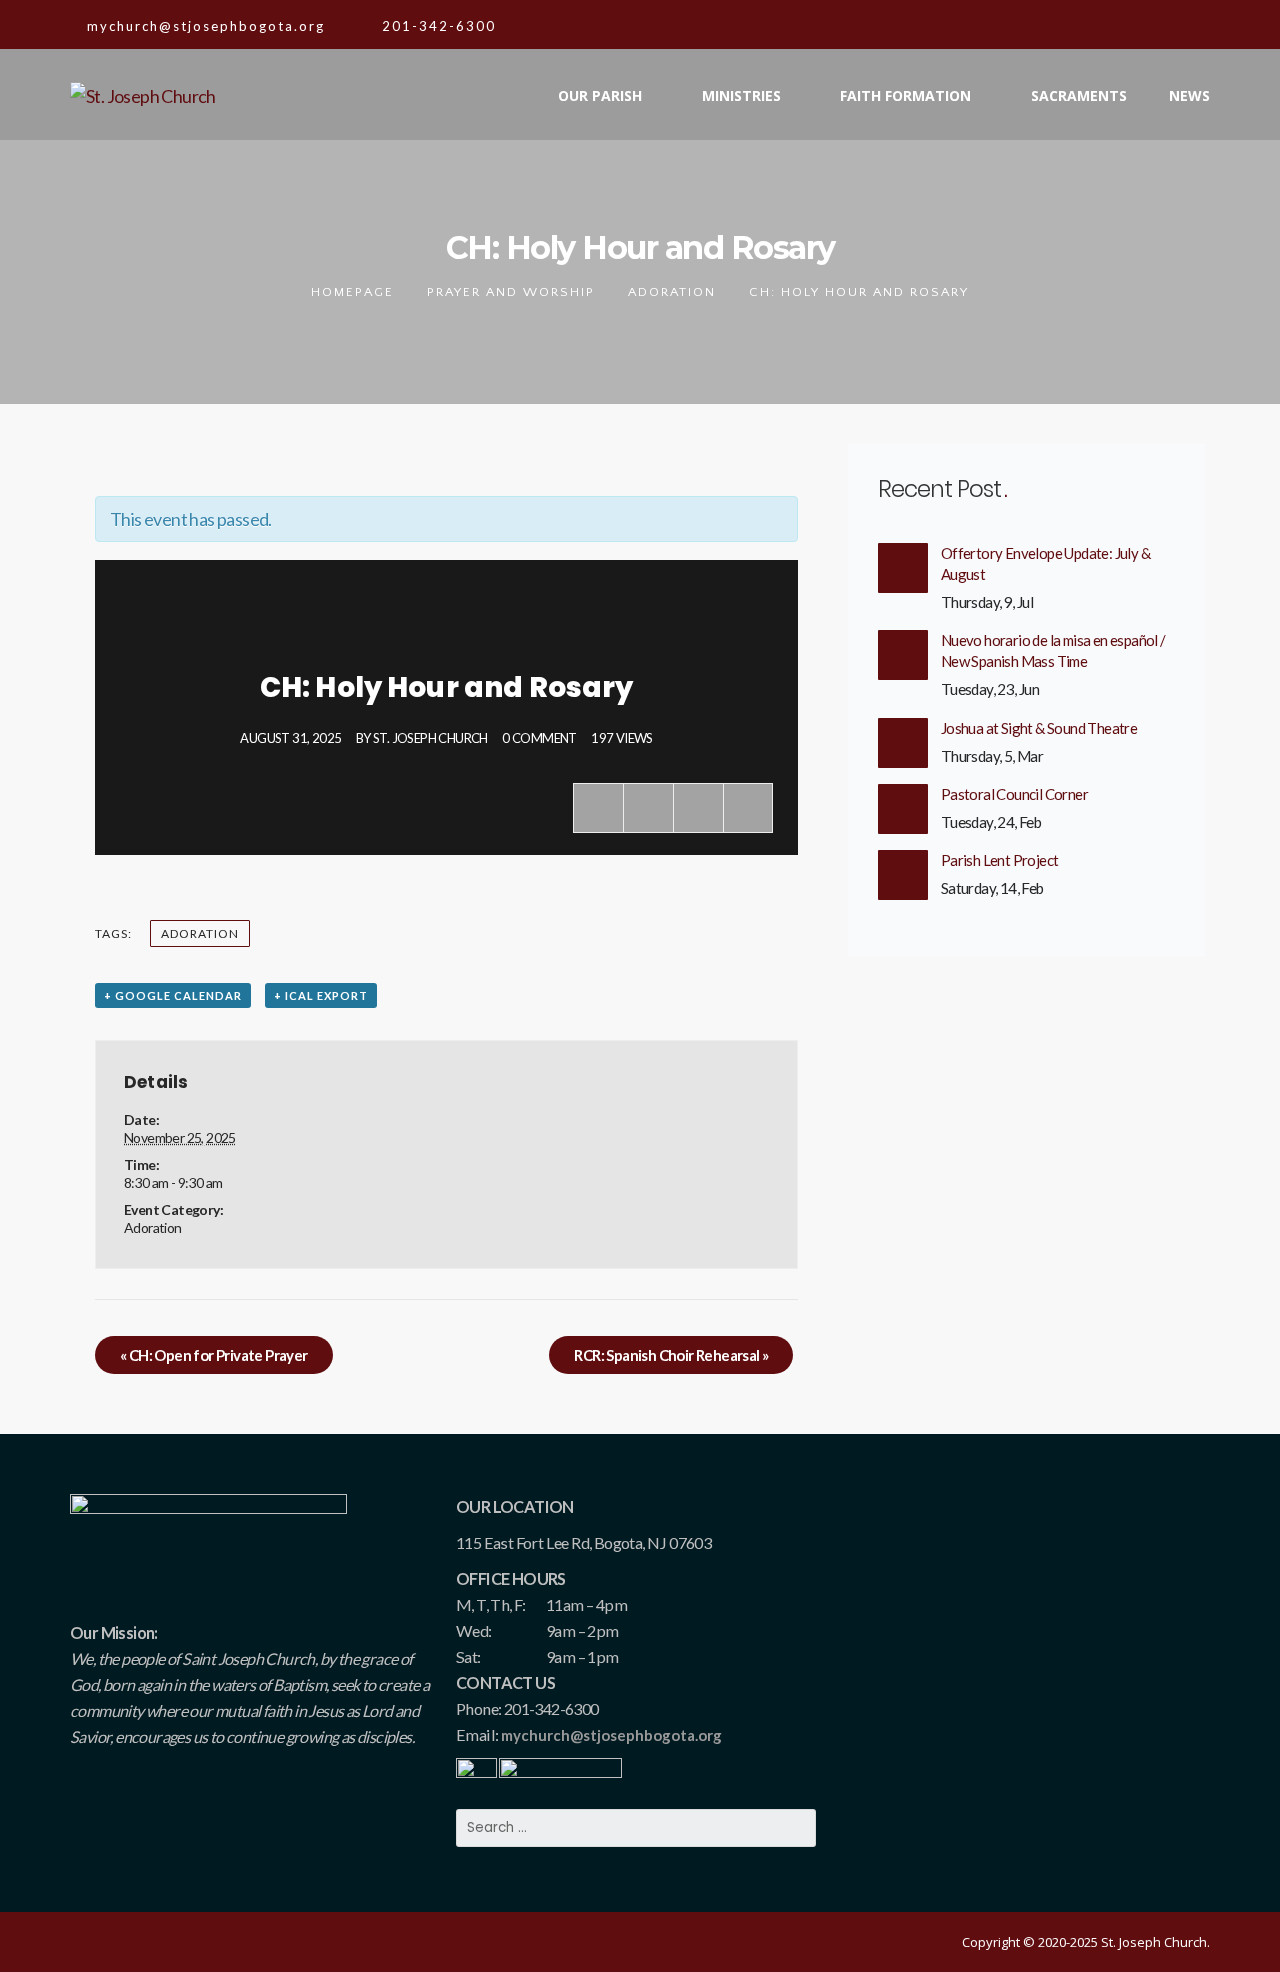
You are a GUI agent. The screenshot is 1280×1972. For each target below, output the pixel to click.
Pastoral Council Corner (1014, 794)
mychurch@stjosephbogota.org (611, 1735)
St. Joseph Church (430, 738)
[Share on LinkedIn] (748, 808)
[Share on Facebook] (598, 808)
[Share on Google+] (698, 808)
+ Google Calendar (173, 995)
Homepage (352, 292)
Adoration (672, 292)
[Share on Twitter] (648, 808)
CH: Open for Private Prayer (214, 1355)
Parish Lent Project (1000, 860)
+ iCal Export (321, 995)
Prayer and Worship (511, 292)
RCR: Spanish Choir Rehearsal (671, 1355)
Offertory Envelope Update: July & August (1045, 563)
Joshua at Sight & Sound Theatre (1039, 728)
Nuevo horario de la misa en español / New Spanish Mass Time (1053, 650)
